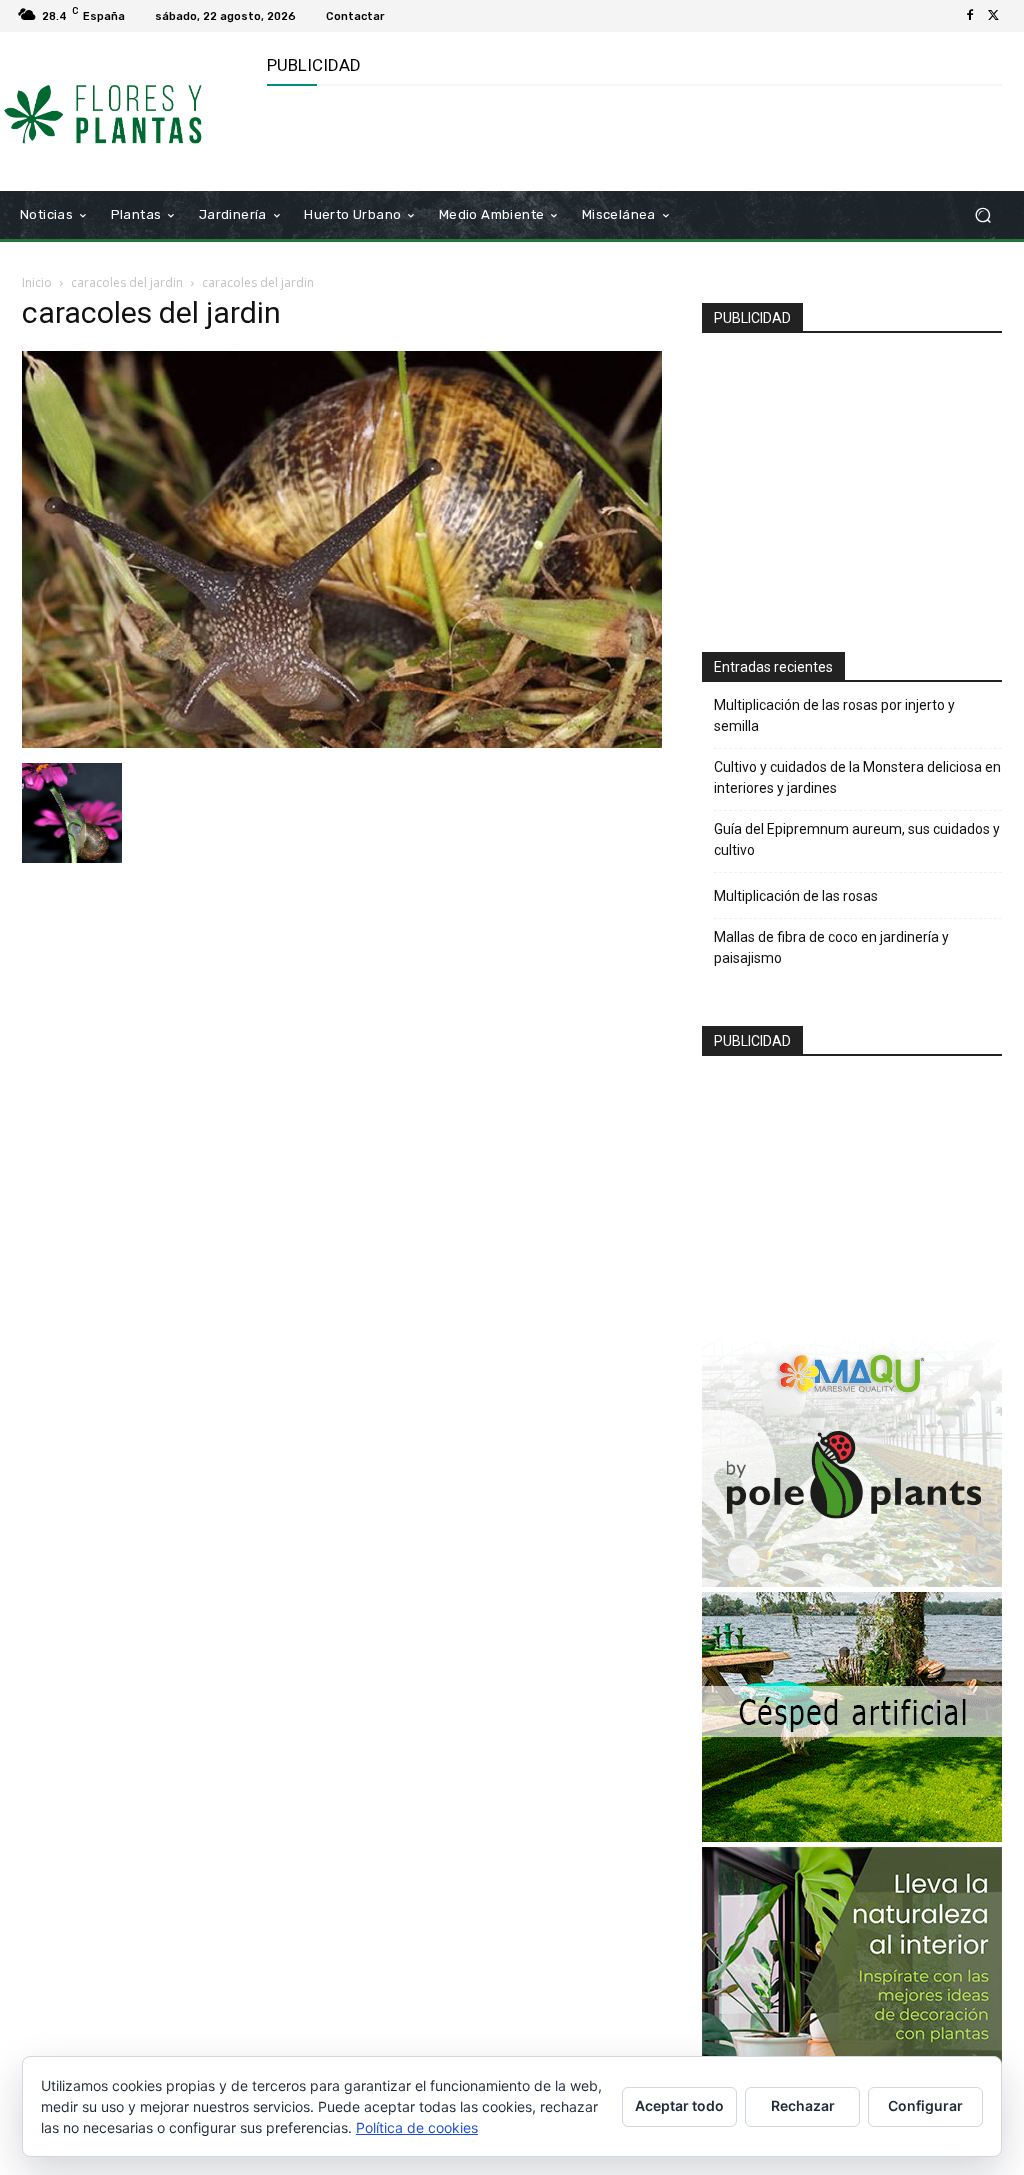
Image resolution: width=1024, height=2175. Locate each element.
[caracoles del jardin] (342, 742)
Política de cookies (417, 2127)
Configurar (925, 2105)
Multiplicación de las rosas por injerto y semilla (834, 715)
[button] (982, 215)
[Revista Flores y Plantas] (129, 111)
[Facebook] (970, 16)
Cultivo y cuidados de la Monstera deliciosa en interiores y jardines (857, 777)
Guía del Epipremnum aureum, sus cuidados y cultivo (857, 839)
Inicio (37, 282)
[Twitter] (994, 16)
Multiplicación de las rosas (796, 896)
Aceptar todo (679, 2105)
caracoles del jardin (127, 282)
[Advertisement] (501, 136)
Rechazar (803, 2105)
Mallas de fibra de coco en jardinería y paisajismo (831, 947)
